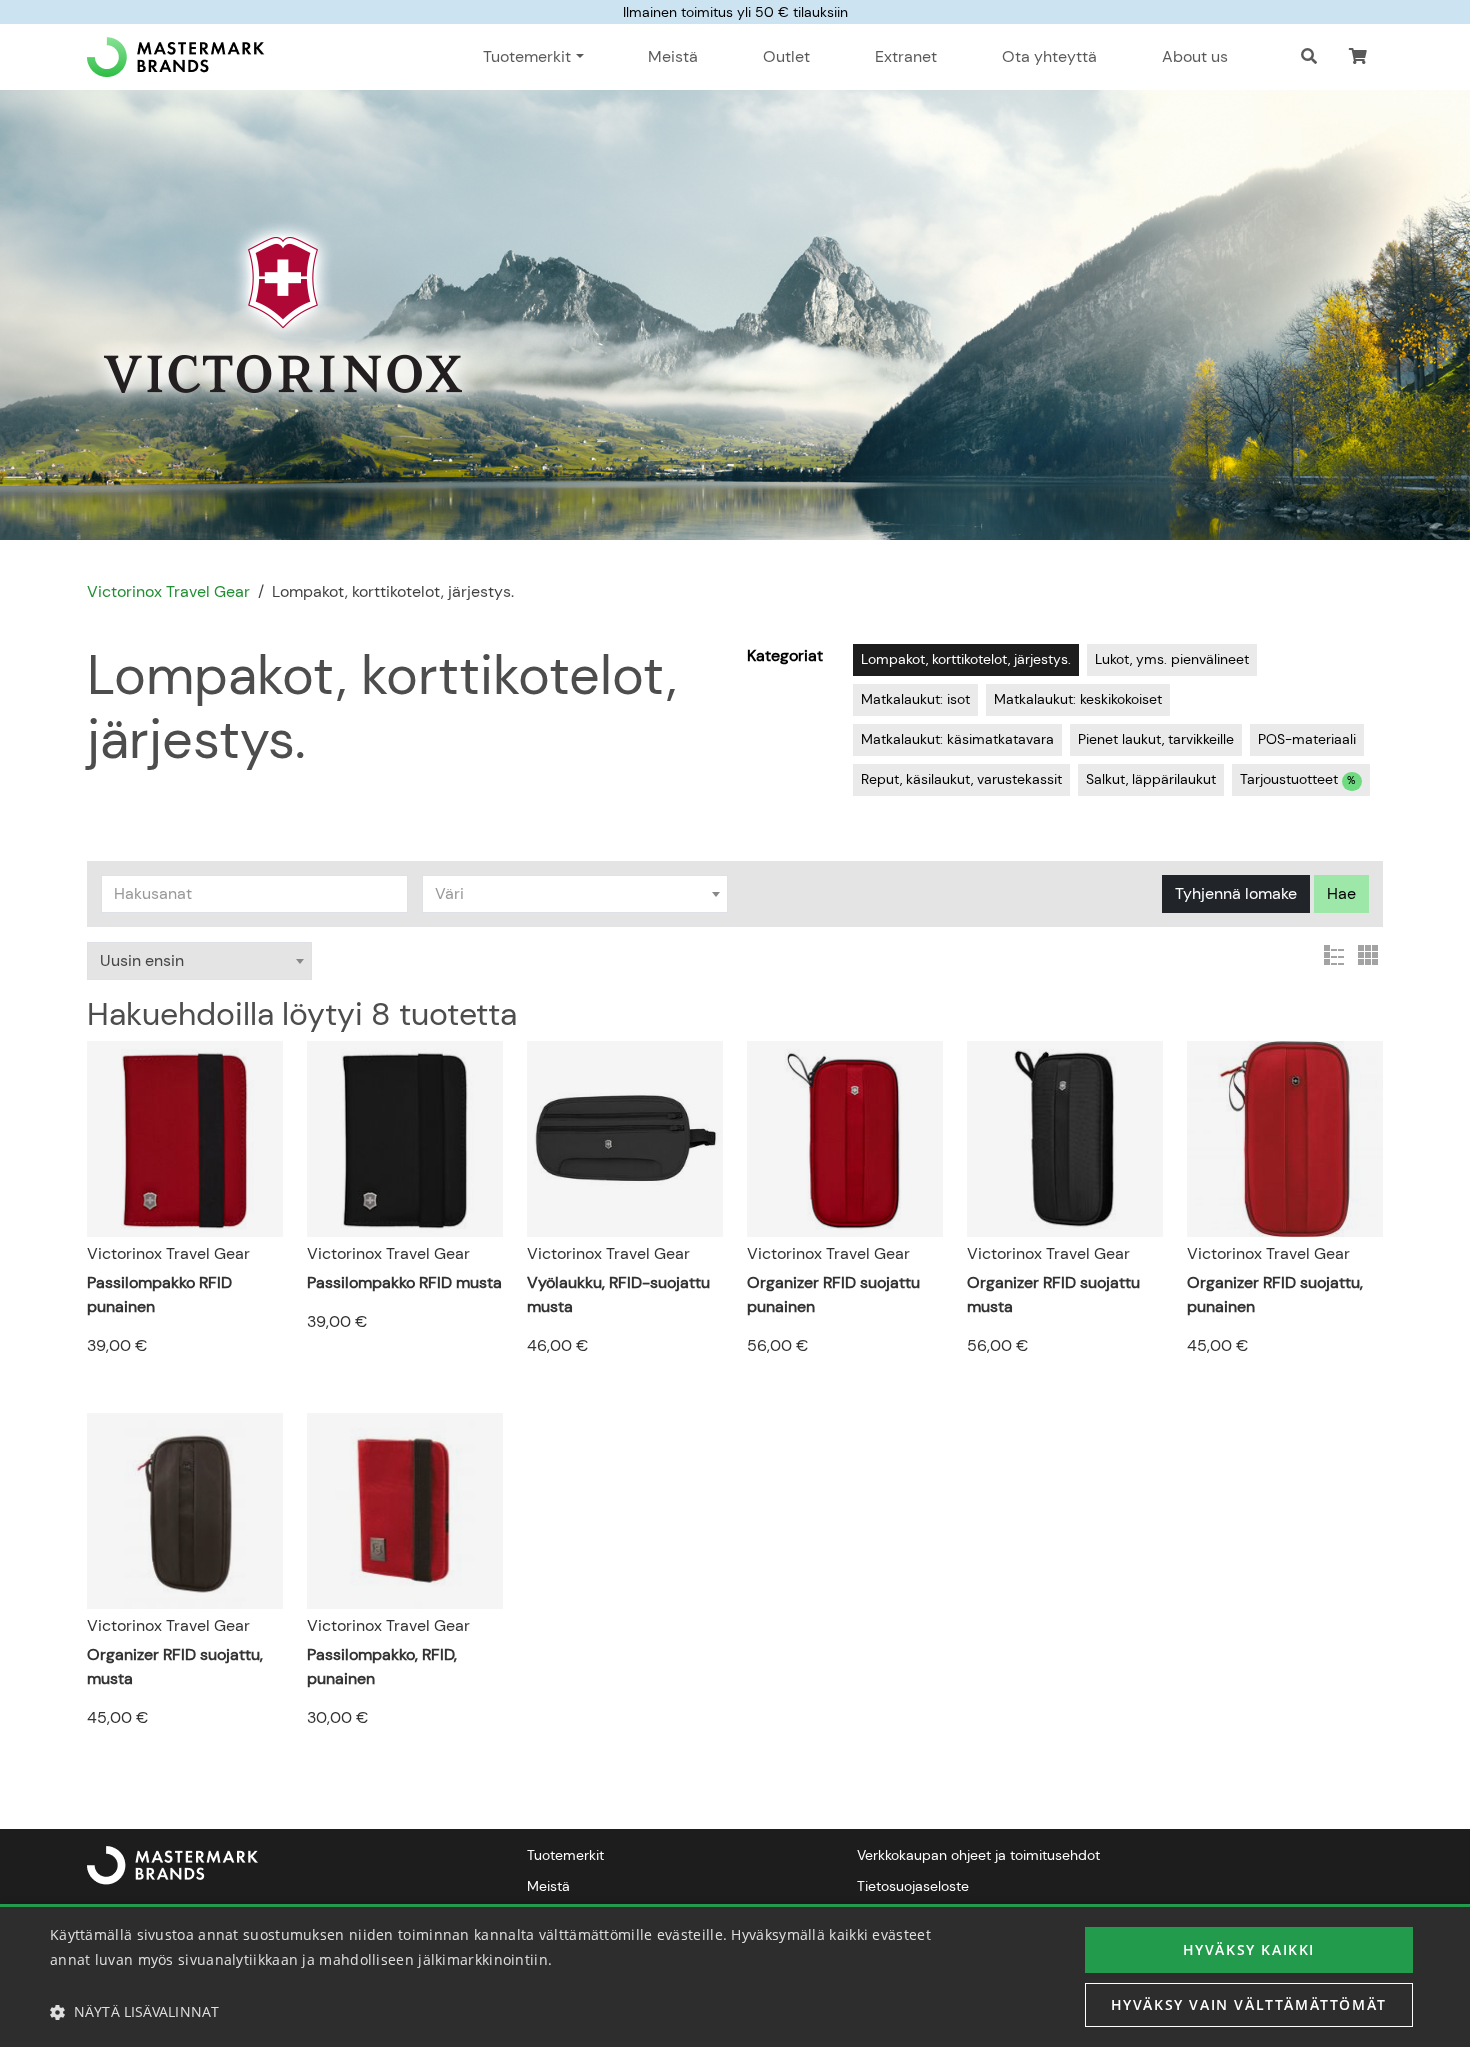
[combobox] (575, 894)
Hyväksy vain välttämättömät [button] (1249, 2004)
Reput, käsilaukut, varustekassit (961, 779)
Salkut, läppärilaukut (1151, 779)
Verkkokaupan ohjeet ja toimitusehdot (978, 1855)
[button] (1358, 57)
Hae (1341, 893)
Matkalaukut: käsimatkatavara (957, 739)
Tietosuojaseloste (913, 1886)
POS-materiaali (1307, 739)
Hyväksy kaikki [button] (1249, 1949)
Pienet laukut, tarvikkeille (1156, 739)
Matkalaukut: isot (915, 699)
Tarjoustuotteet (1298, 779)
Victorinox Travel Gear (168, 591)
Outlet (786, 56)
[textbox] (575, 894)
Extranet (906, 56)
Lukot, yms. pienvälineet (1172, 659)
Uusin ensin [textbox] (142, 960)
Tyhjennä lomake (1236, 893)
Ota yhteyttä (1049, 56)
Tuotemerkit (565, 1855)
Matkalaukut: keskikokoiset (1078, 699)
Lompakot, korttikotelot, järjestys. (966, 659)
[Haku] (1309, 57)
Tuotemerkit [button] (527, 56)
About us (1195, 56)
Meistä (673, 56)
